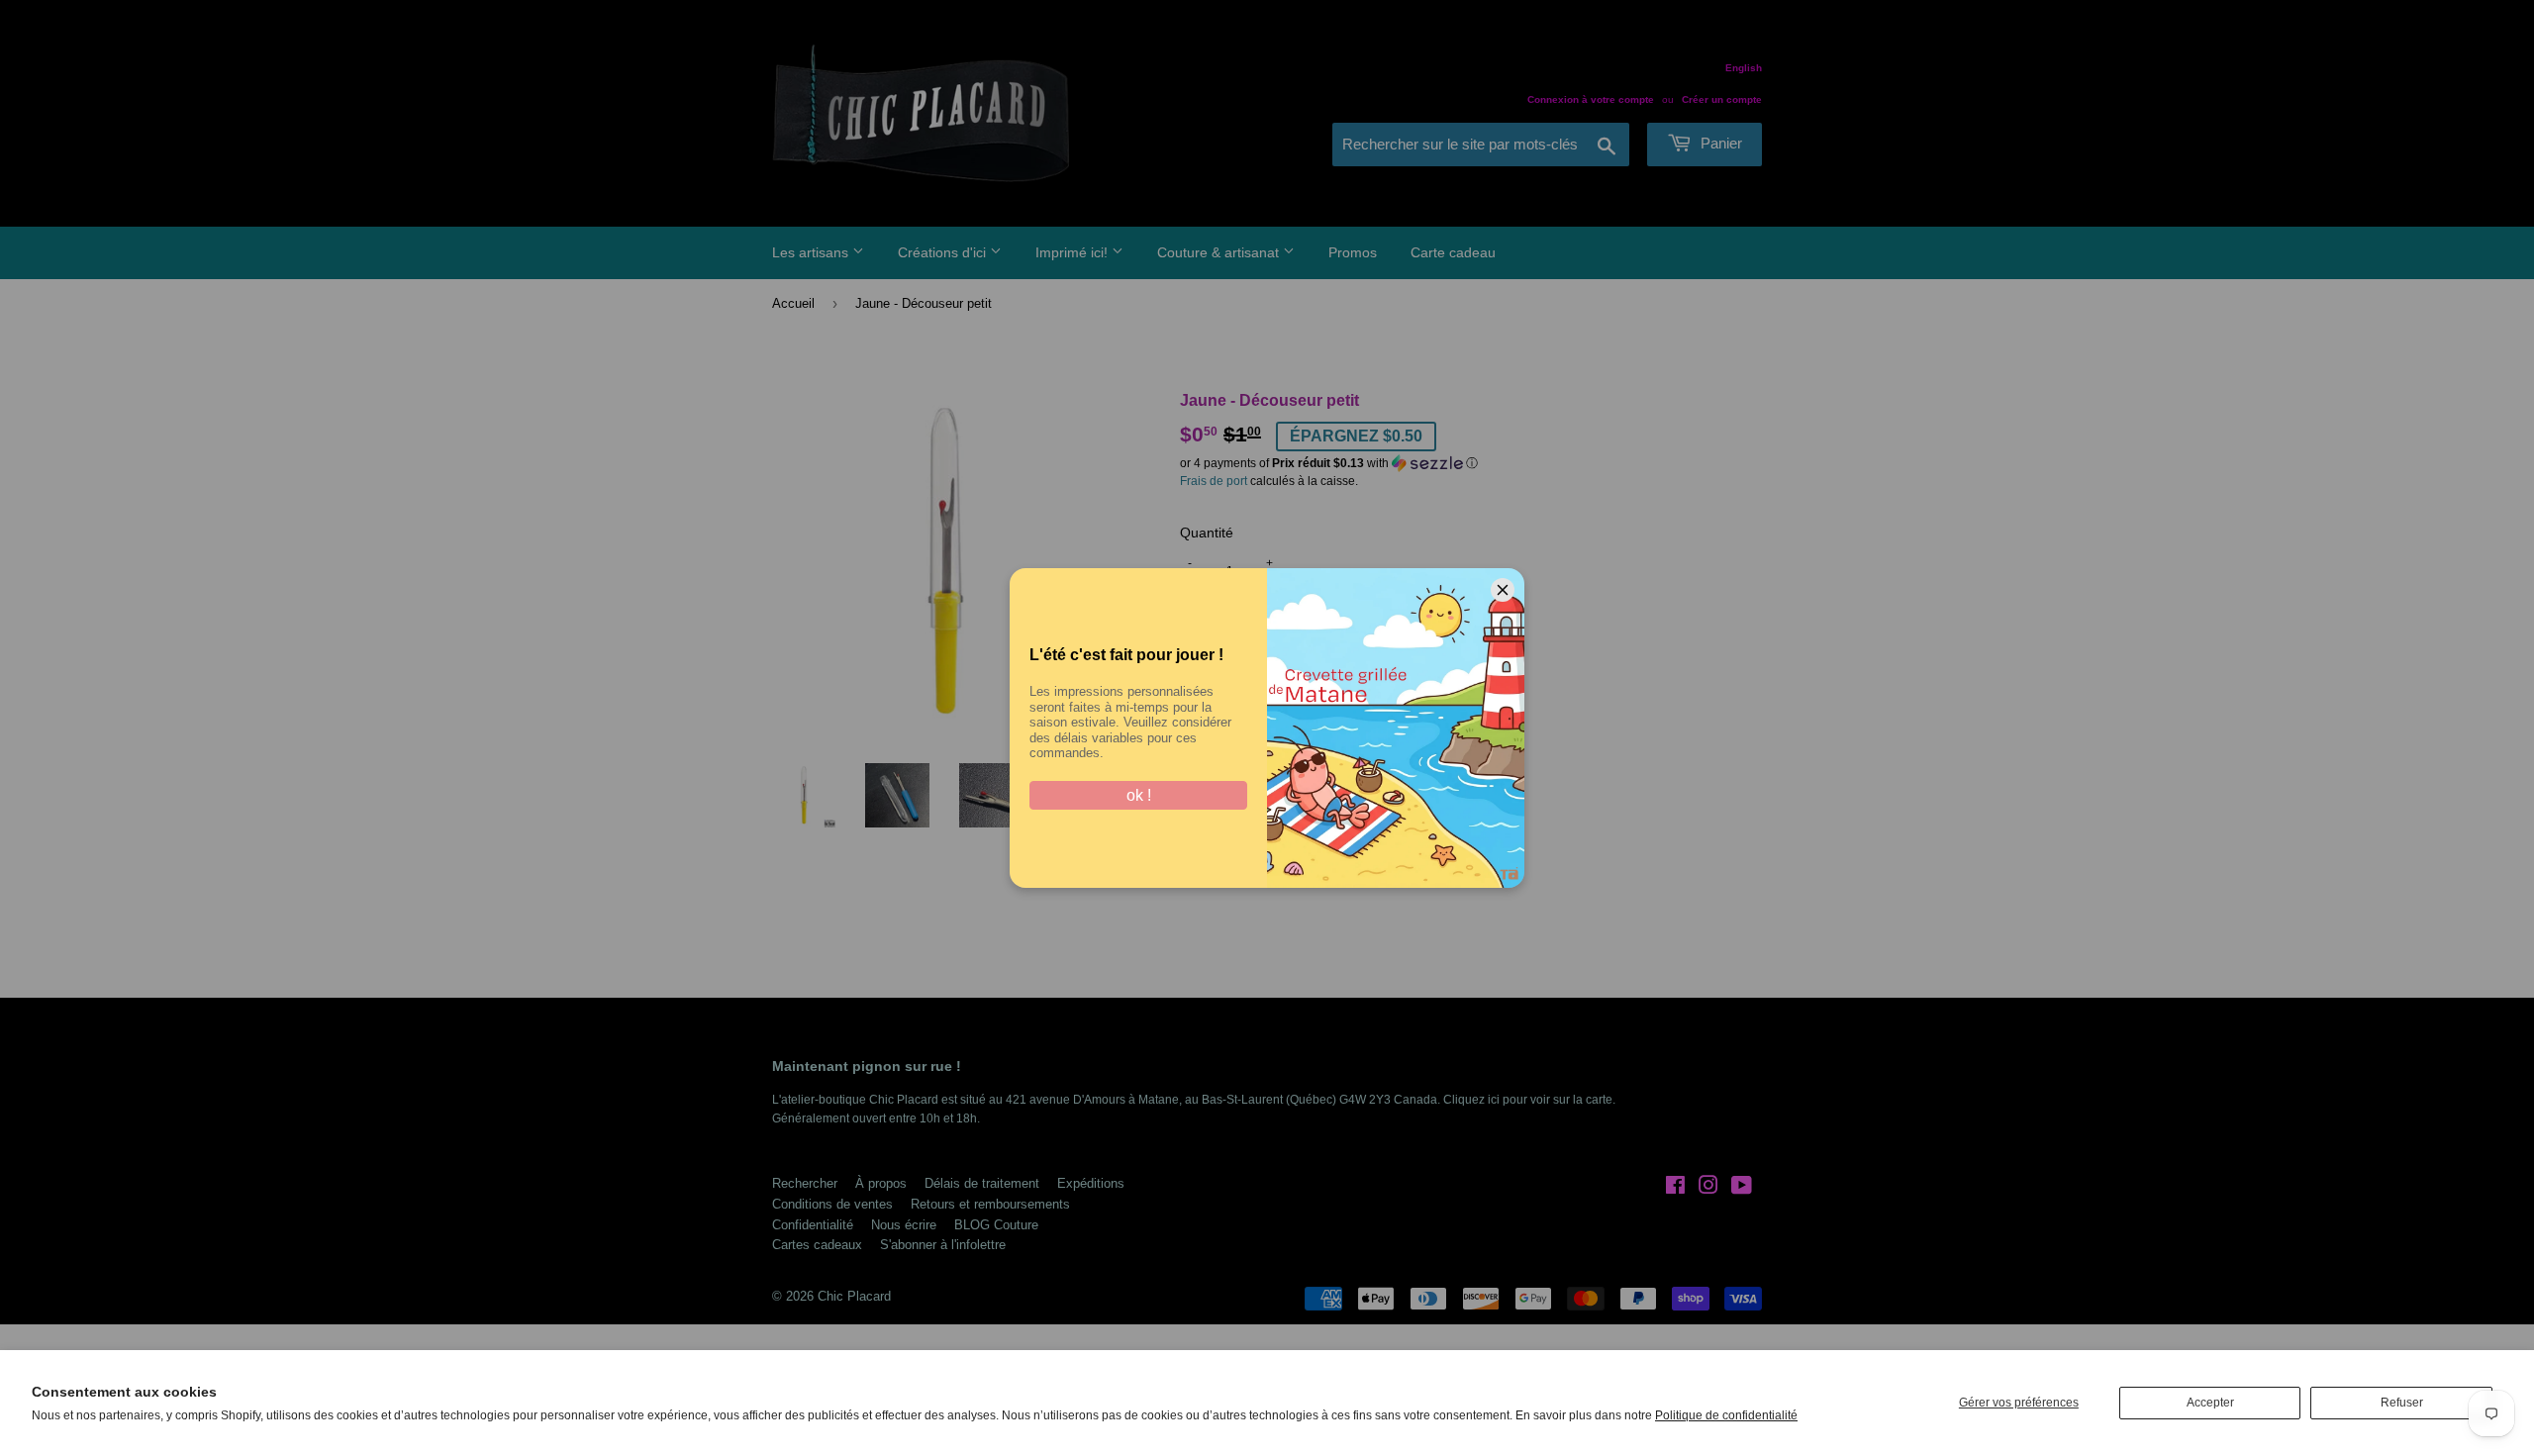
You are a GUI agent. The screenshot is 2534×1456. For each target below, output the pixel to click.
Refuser (2402, 1403)
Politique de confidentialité (1726, 1415)
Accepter (2210, 1403)
